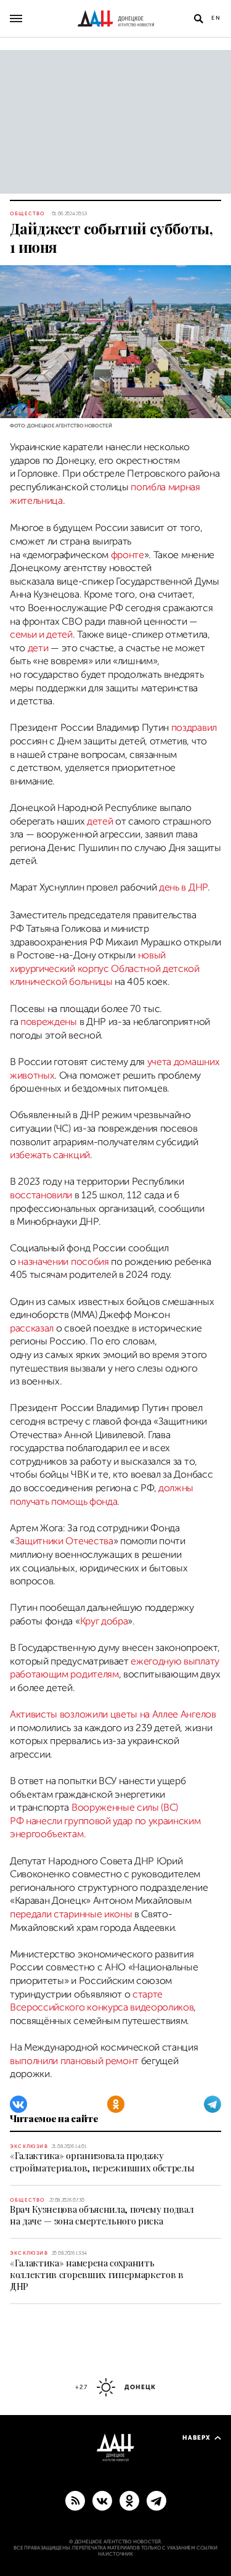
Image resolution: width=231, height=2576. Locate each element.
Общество (28, 214)
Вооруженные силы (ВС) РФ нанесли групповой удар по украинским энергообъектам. (105, 1821)
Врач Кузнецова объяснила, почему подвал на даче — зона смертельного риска (102, 2215)
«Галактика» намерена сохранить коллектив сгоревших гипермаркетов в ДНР (97, 2274)
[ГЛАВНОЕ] (156, 2500)
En (216, 18)
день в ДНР (183, 887)
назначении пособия (63, 1262)
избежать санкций (50, 1155)
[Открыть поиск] (198, 19)
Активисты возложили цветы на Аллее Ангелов (113, 1714)
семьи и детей (41, 635)
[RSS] (75, 2500)
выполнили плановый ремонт (74, 2061)
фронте (128, 555)
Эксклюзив (29, 2146)
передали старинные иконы (71, 1914)
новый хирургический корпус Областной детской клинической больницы (105, 969)
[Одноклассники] (116, 2104)
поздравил (194, 728)
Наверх (197, 2438)
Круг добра (104, 1621)
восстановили (41, 1195)
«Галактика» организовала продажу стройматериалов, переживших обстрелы (102, 2161)
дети (38, 648)
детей (100, 821)
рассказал (32, 1328)
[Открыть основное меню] (16, 19)
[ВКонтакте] (18, 2104)
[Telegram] (213, 2104)
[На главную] (116, 19)
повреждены (49, 1022)
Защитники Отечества (64, 1541)
